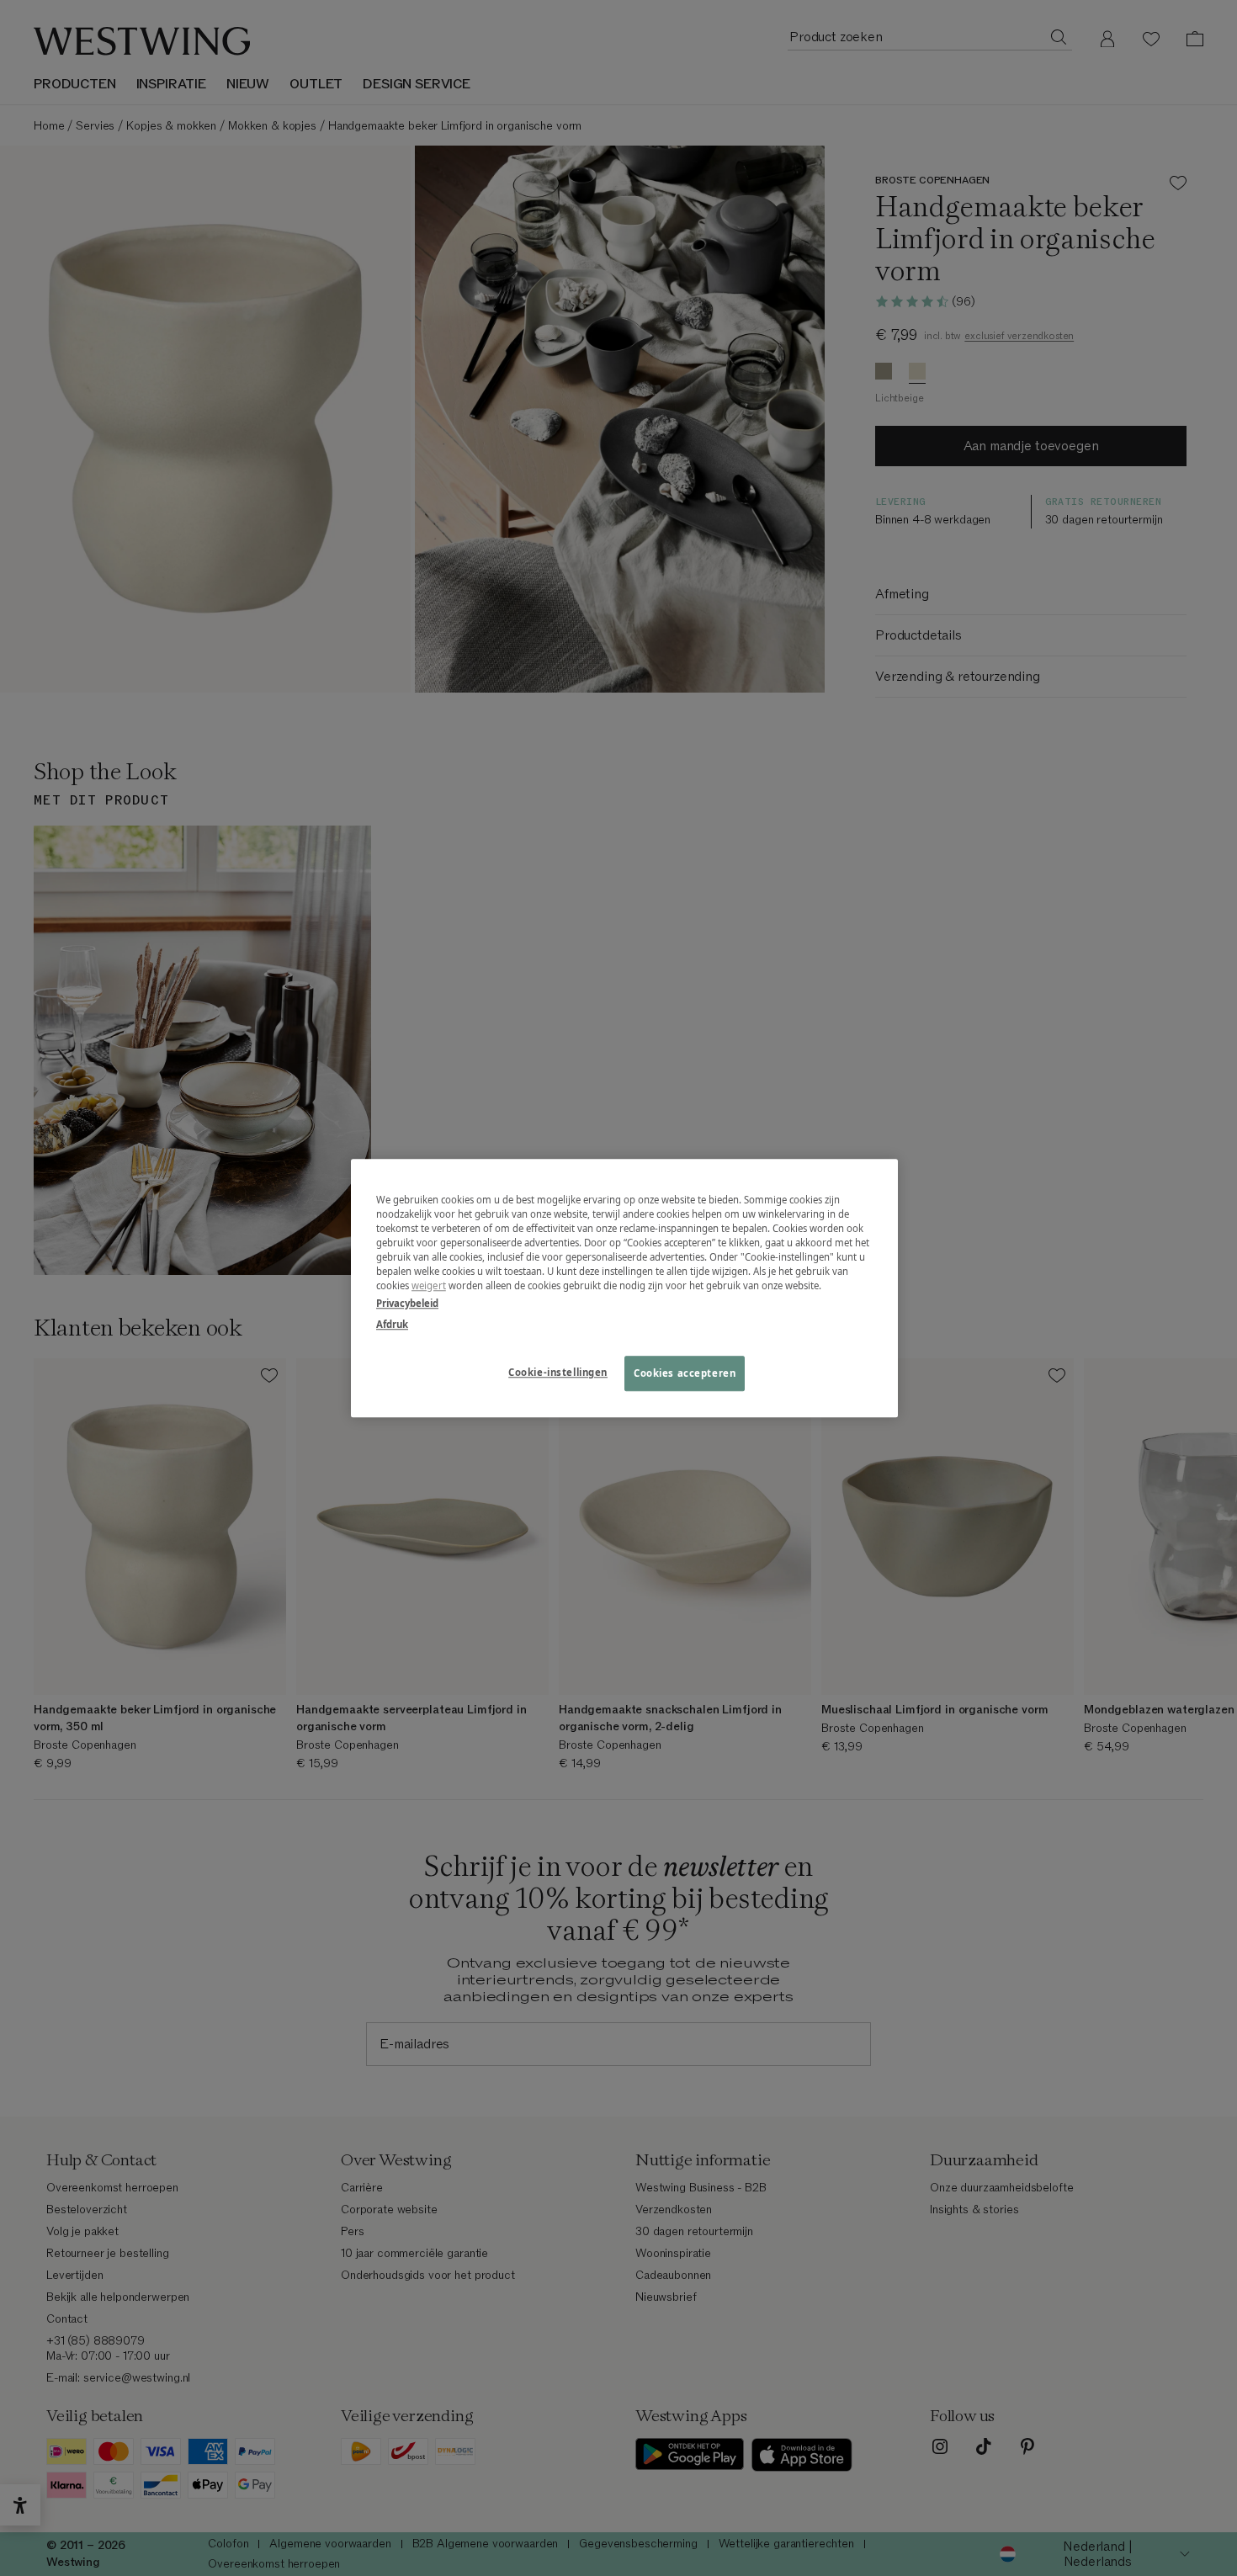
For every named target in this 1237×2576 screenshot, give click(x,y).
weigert (429, 1285)
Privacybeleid (407, 1303)
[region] (624, 1288)
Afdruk (392, 1324)
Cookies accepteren (685, 1373)
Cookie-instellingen (558, 1372)
